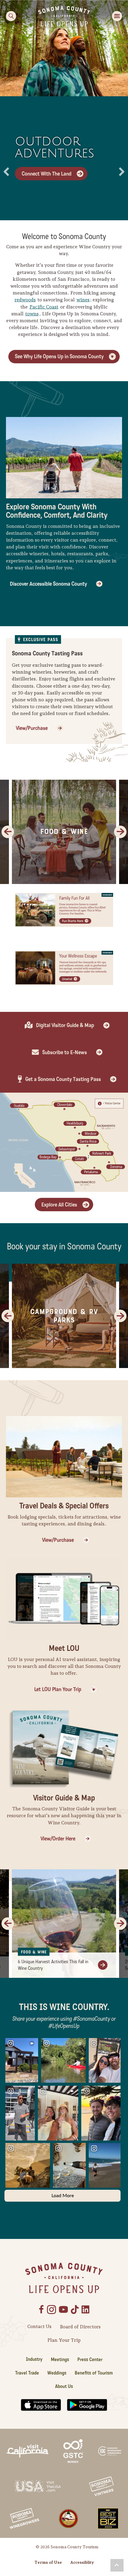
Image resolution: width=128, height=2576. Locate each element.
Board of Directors (80, 2327)
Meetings (60, 2359)
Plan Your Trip (64, 2340)
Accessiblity (82, 2562)
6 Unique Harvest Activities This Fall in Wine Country (53, 1965)
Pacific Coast (44, 307)
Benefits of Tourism (94, 2373)
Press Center (90, 2359)
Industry (34, 2359)
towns (32, 314)
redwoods (25, 300)
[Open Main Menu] (117, 16)
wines (83, 300)
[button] (117, 2565)
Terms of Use (48, 2562)
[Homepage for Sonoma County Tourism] (64, 16)
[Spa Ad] (64, 967)
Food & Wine (64, 832)
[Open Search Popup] (11, 16)
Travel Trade (27, 2373)
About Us (64, 2386)
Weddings (57, 2373)
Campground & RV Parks (64, 1316)
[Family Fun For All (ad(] (64, 909)
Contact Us (39, 2326)
